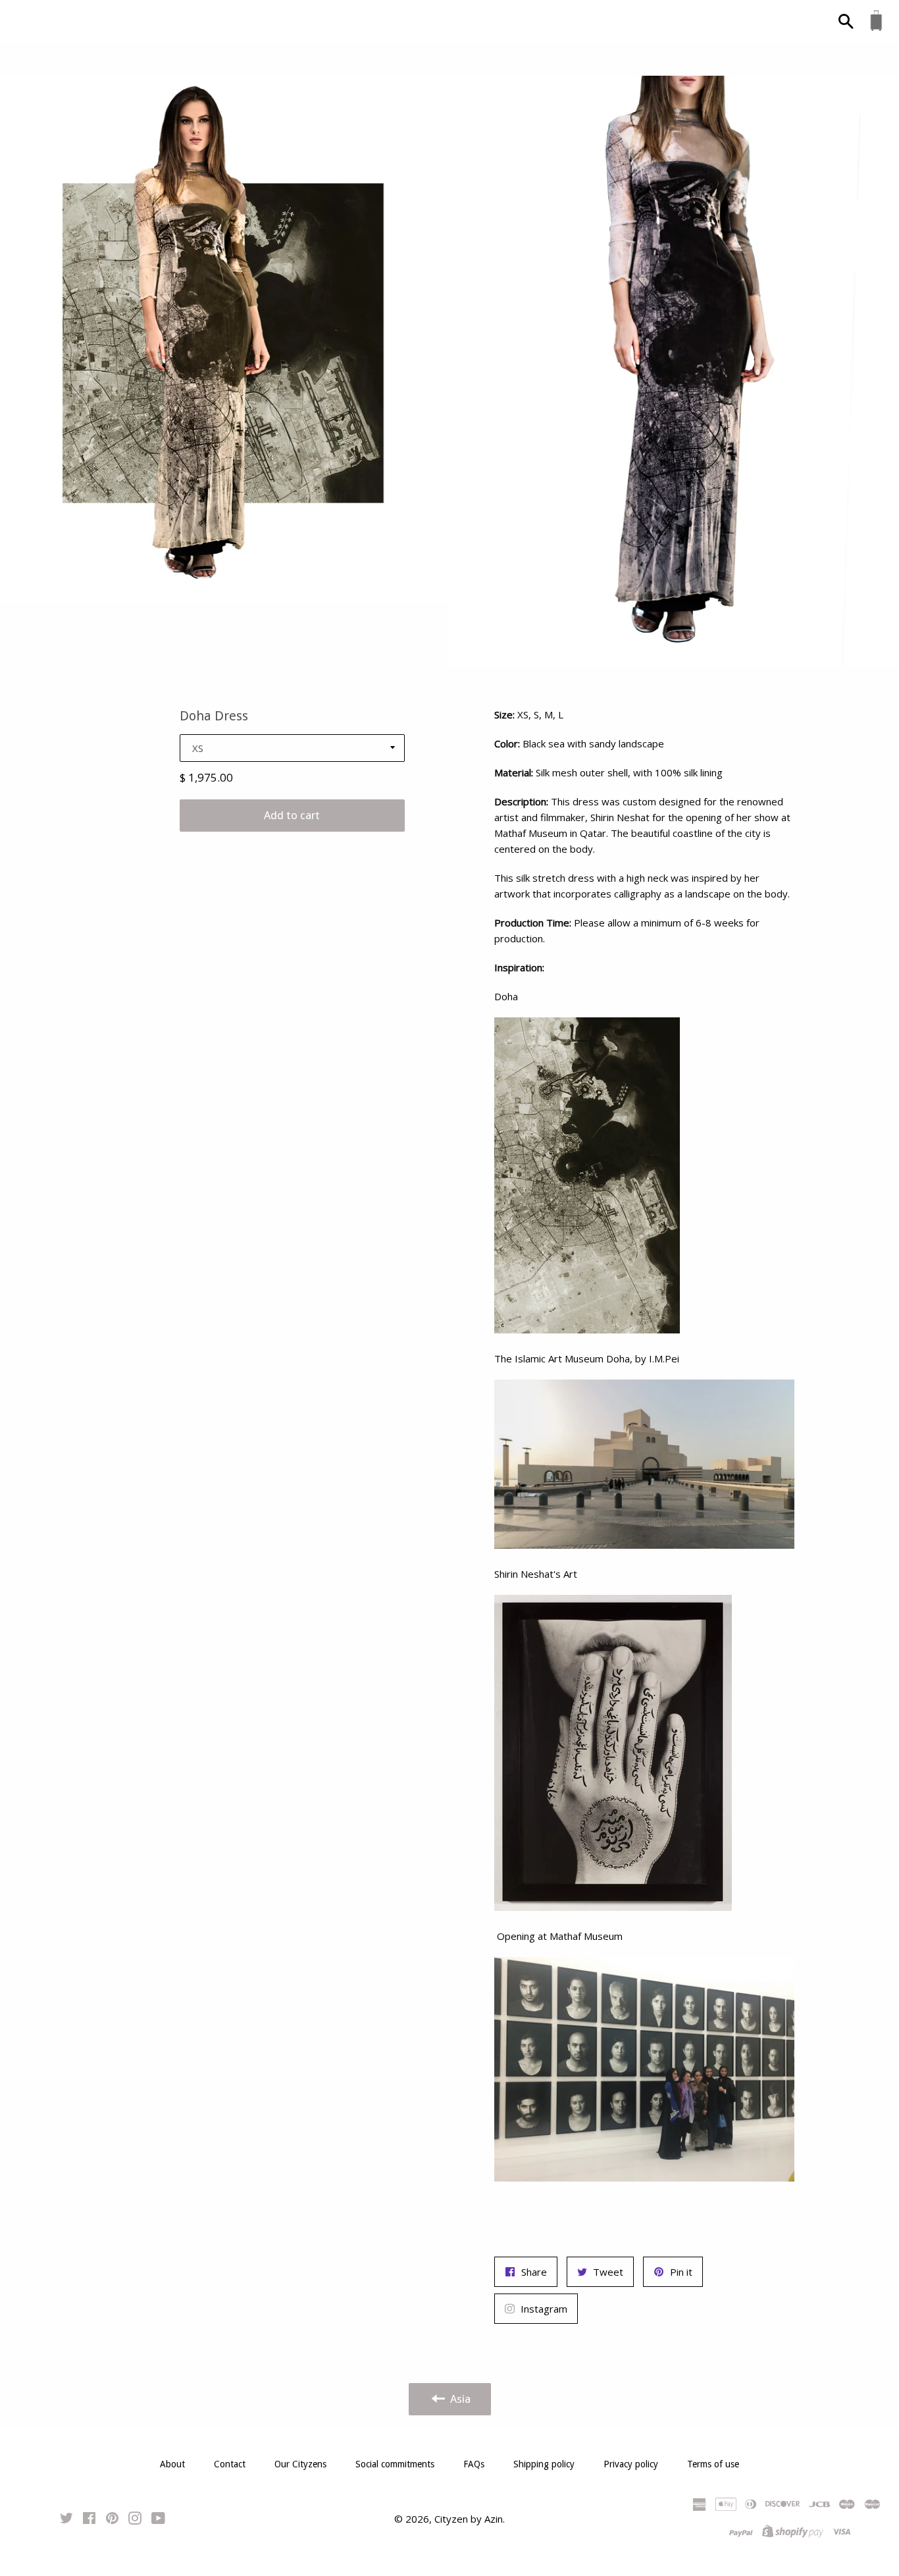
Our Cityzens (300, 2464)
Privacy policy (631, 2464)
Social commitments (395, 2464)
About (172, 2464)
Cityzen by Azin (469, 2519)
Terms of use (713, 2464)
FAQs (474, 2464)
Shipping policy (544, 2464)
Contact (230, 2464)
